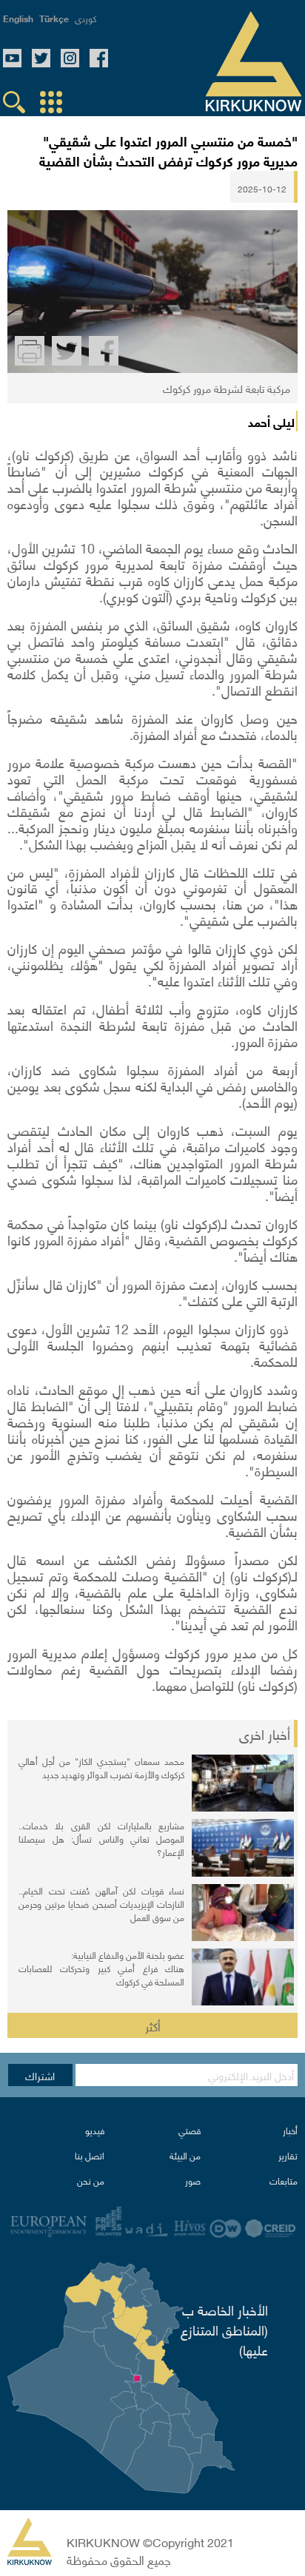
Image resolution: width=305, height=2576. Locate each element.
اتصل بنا (90, 2155)
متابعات (284, 2180)
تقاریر (288, 2155)
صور (193, 2180)
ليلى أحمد (271, 421)
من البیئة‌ (185, 2155)
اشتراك (40, 2075)
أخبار (290, 2130)
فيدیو (95, 2130)
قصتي (190, 2130)
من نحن (91, 2180)
